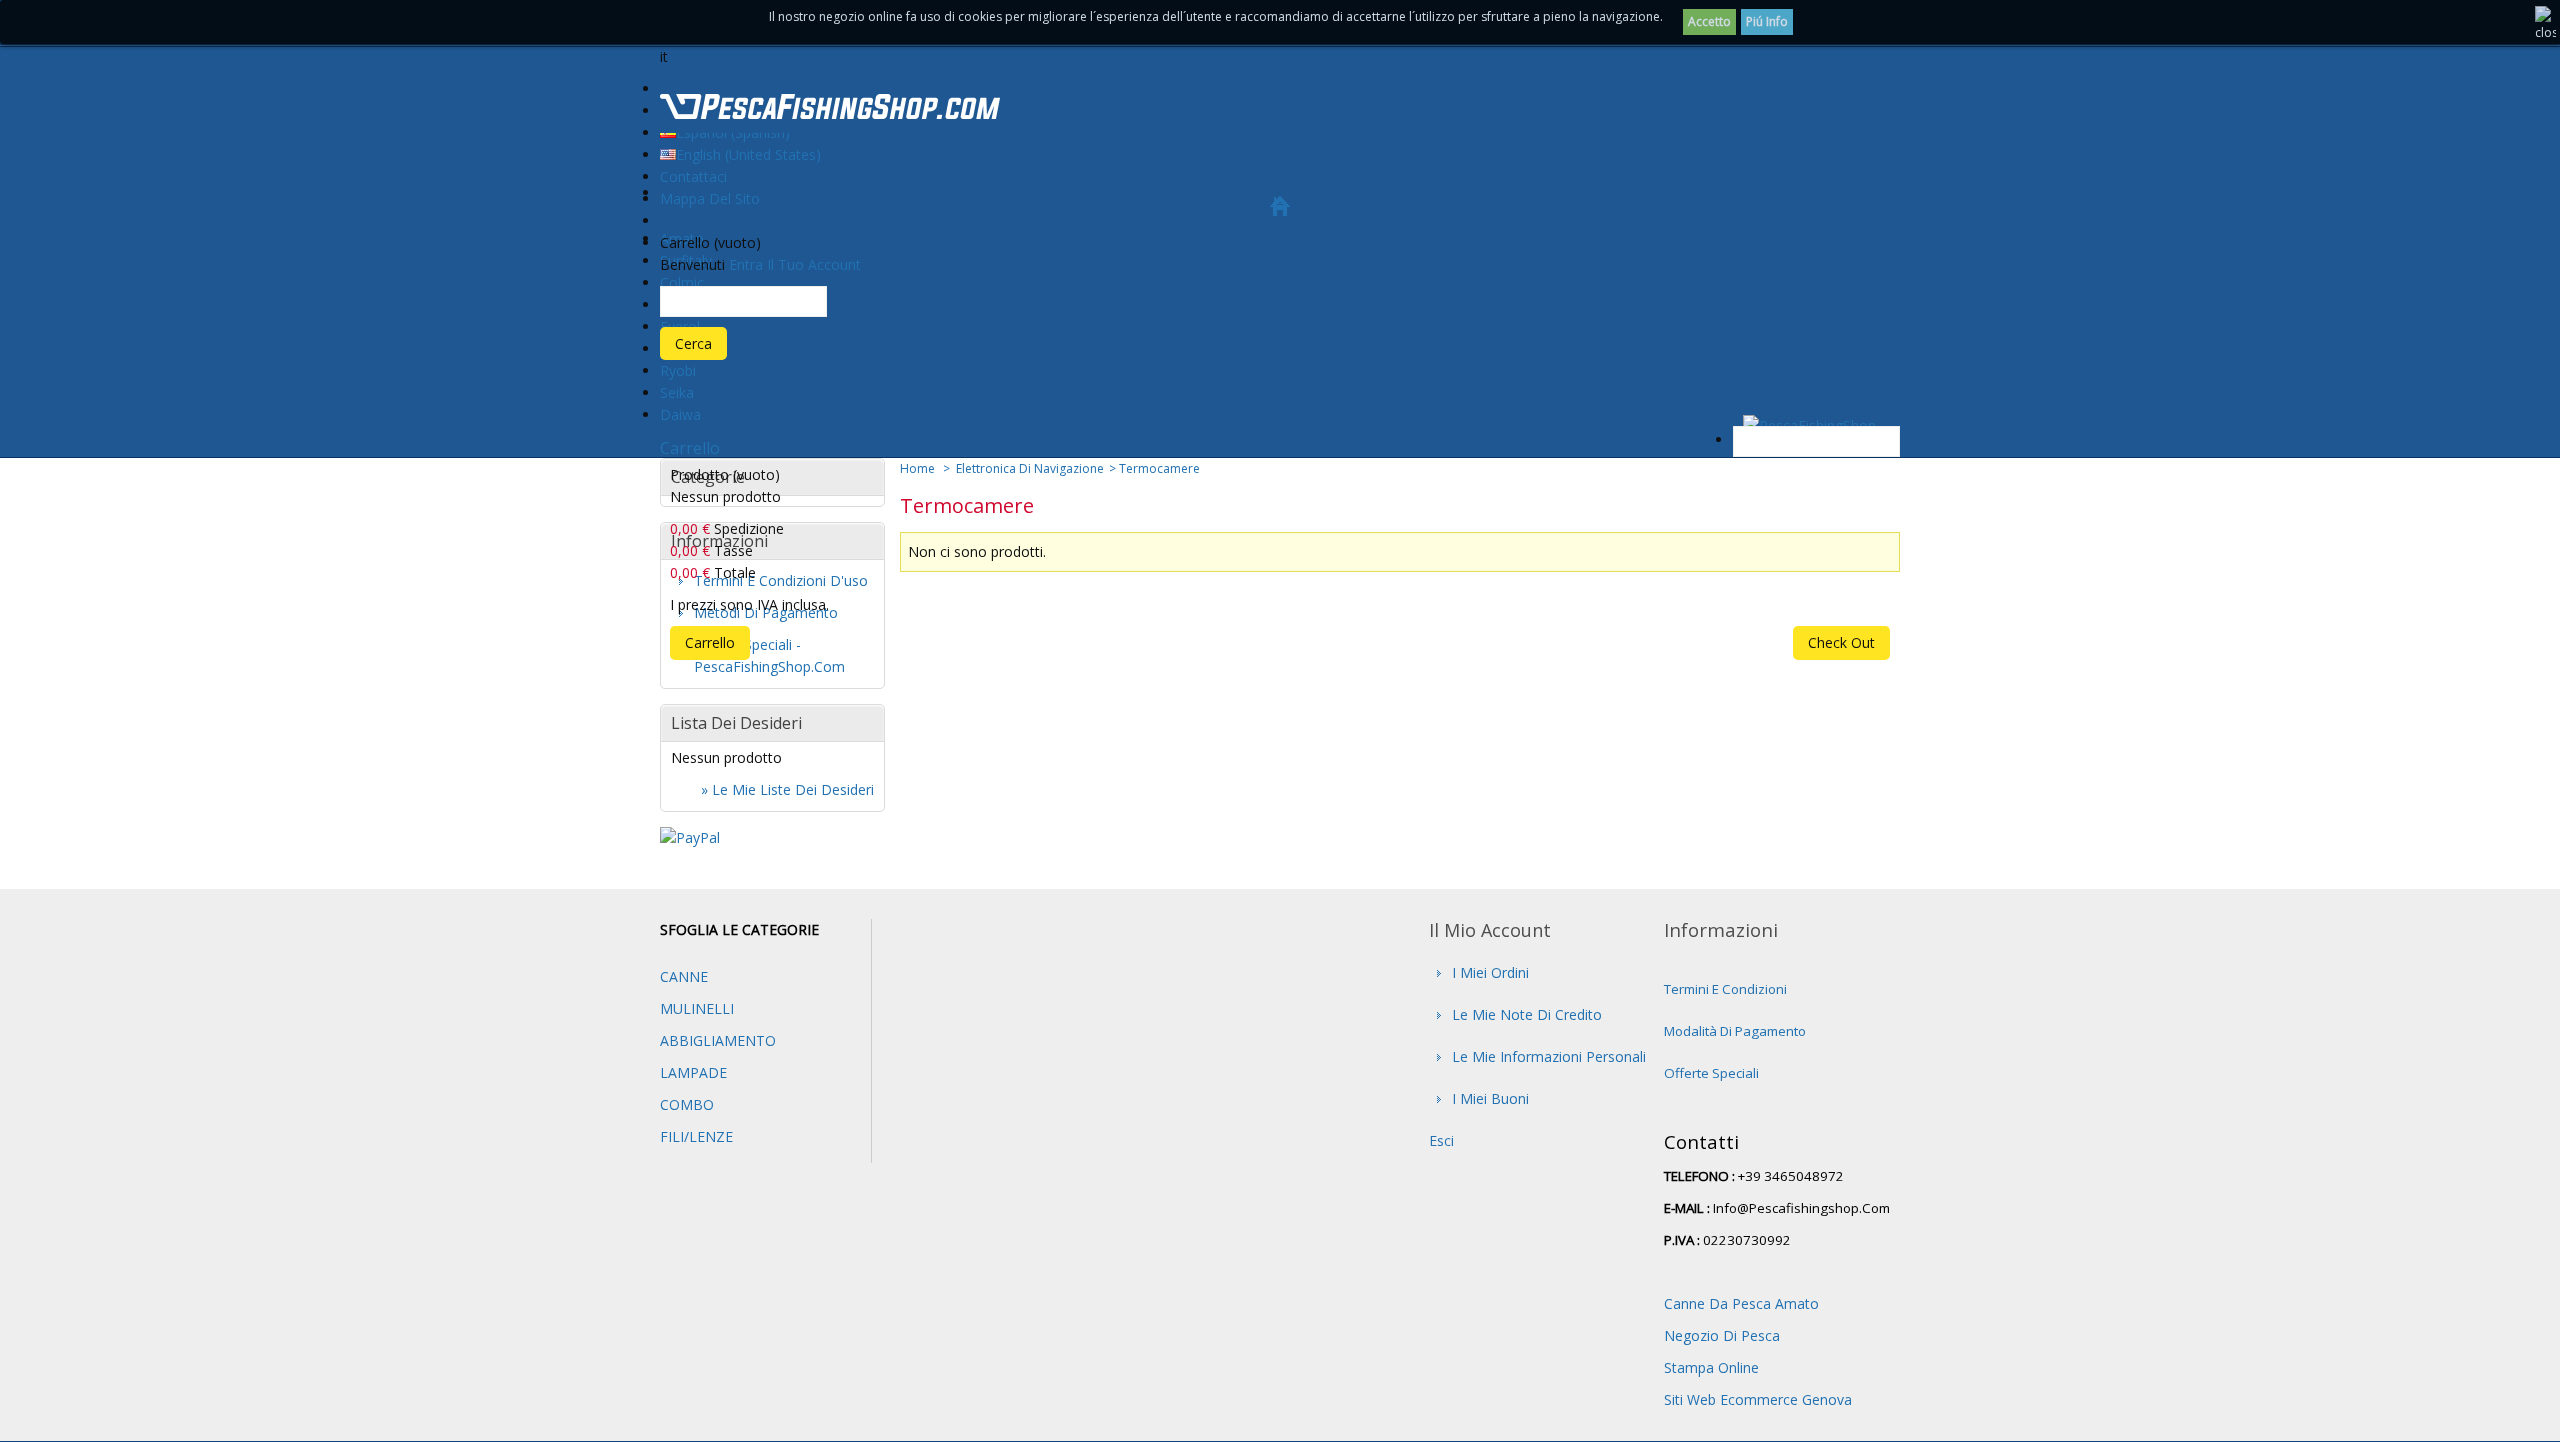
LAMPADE (693, 1072)
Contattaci (693, 176)
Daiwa (680, 414)
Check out (1841, 642)
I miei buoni (1490, 1098)
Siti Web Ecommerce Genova (1758, 1399)
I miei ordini (1490, 972)
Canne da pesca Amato (1741, 1303)
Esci (1441, 1140)
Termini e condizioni (1725, 989)
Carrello (690, 448)
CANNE (684, 976)
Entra (746, 264)
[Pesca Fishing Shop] (830, 110)
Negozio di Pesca (1722, 1335)
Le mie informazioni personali (1549, 1056)
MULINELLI (697, 1008)
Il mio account (1490, 930)
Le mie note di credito (1527, 1014)
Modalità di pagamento (1735, 1031)
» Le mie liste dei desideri (787, 789)
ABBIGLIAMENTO (718, 1040)
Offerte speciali (1711, 1073)
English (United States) (748, 154)
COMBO (687, 1104)
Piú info (1767, 21)
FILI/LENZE (696, 1136)
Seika (677, 392)
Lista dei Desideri (736, 723)
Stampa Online (1711, 1367)
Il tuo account (814, 264)
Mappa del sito (710, 198)
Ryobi (678, 370)
